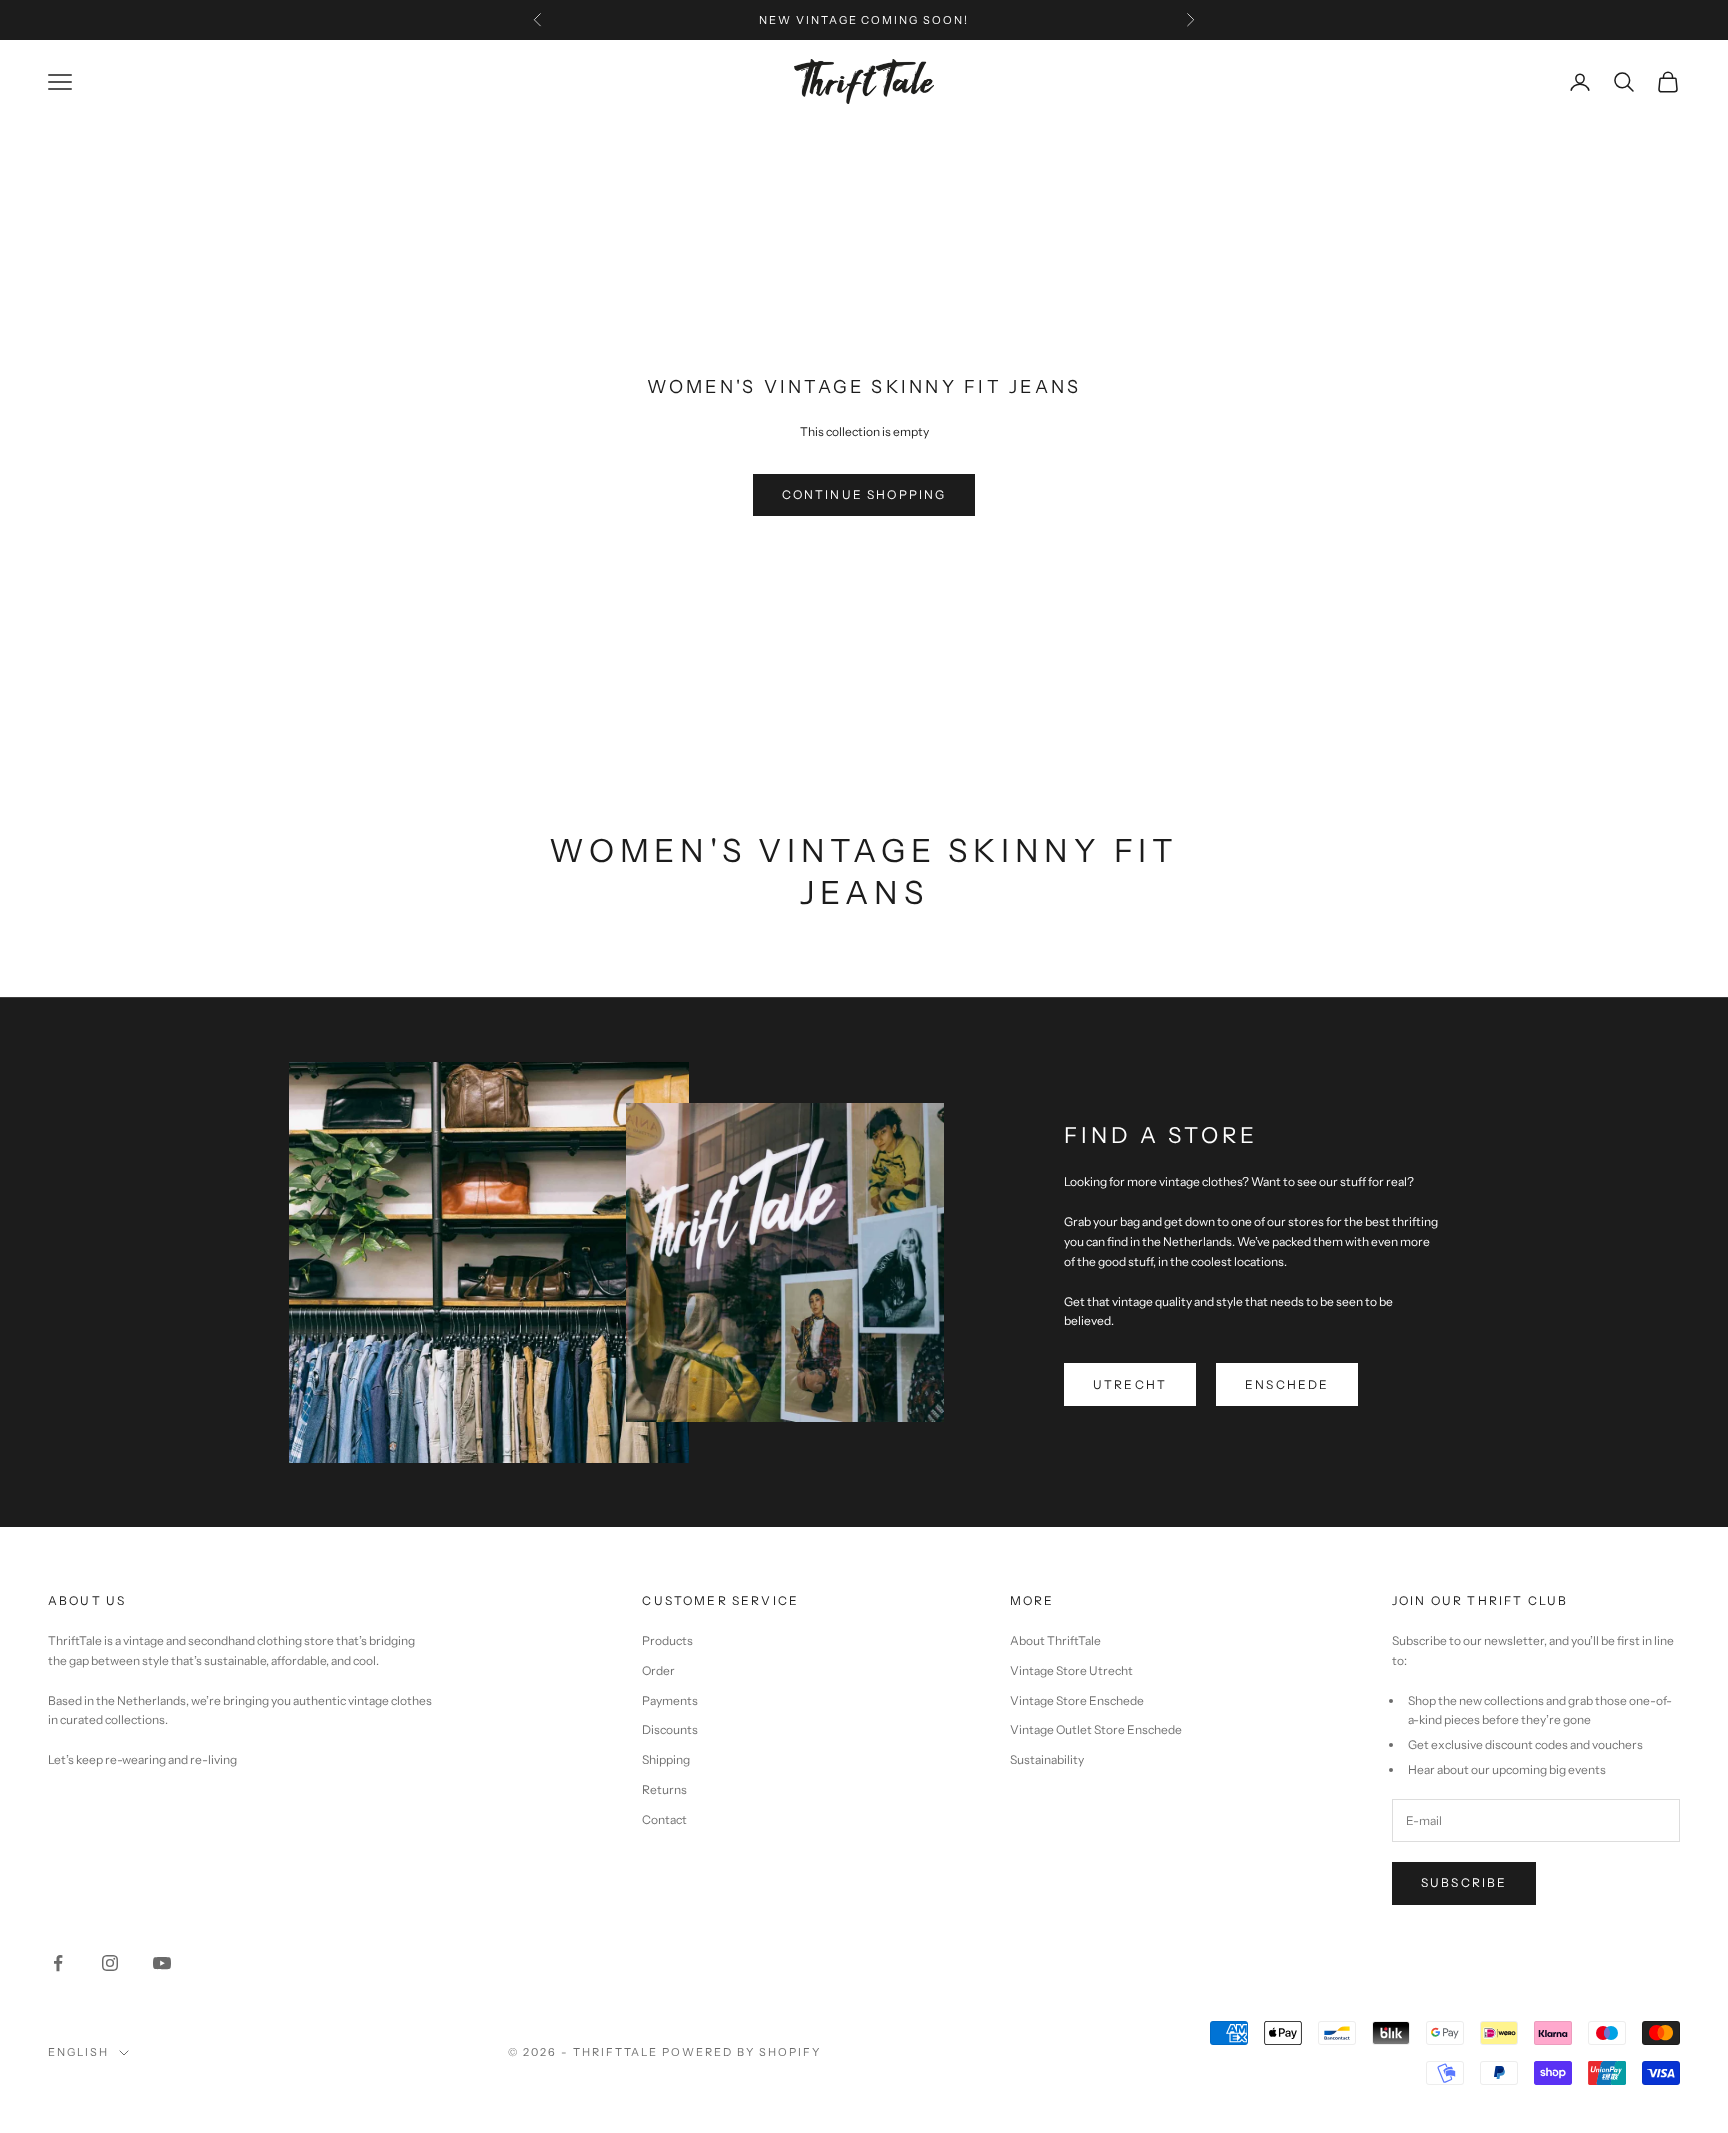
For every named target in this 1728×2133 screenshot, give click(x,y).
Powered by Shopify (741, 2052)
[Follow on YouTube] (162, 1963)
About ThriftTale (1055, 1640)
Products (667, 1640)
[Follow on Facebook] (58, 1963)
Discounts (670, 1729)
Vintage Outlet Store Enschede (1096, 1729)
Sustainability (1047, 1759)
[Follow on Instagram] (110, 1963)
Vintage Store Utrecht (1071, 1670)
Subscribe (1464, 1882)
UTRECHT (1130, 1384)
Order (658, 1670)
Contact (664, 1819)
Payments (670, 1700)
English (78, 2052)
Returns (664, 1789)
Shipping (666, 1759)
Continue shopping (864, 494)
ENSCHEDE (1287, 1384)
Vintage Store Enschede (1077, 1700)
